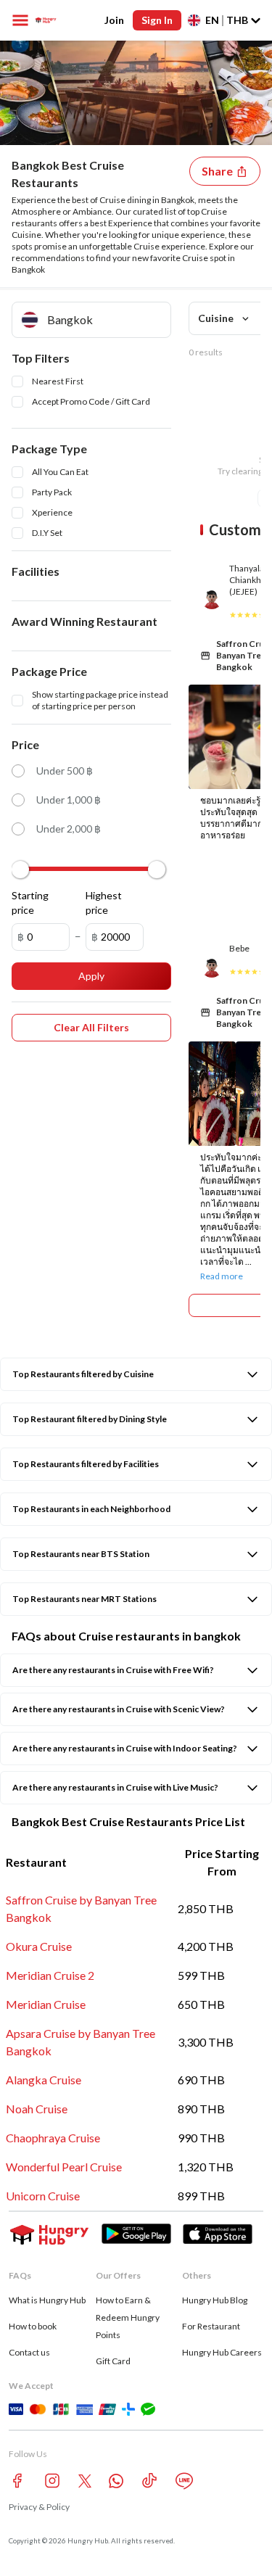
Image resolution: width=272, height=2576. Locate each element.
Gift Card (113, 2361)
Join (114, 20)
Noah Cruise (37, 2109)
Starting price (30, 903)
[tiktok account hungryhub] (149, 2481)
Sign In (157, 20)
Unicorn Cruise (43, 2196)
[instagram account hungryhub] (52, 2481)
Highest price (104, 903)
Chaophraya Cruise (53, 2138)
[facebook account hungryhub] (17, 2481)
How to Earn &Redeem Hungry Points (128, 2317)
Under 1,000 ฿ (69, 800)
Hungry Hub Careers (222, 2352)
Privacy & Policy (39, 2507)
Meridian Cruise (46, 2004)
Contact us (29, 2352)
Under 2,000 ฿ (69, 829)
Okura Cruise (39, 1946)
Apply (91, 976)
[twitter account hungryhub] (85, 2481)
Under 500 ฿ (65, 771)
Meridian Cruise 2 (50, 1975)
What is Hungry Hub (47, 2300)
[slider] (20, 870)
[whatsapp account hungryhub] (116, 2481)
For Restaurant (211, 2326)
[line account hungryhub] (184, 2481)
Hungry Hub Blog (215, 2300)
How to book (33, 2326)
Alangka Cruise (44, 2080)
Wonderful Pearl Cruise (64, 2167)
